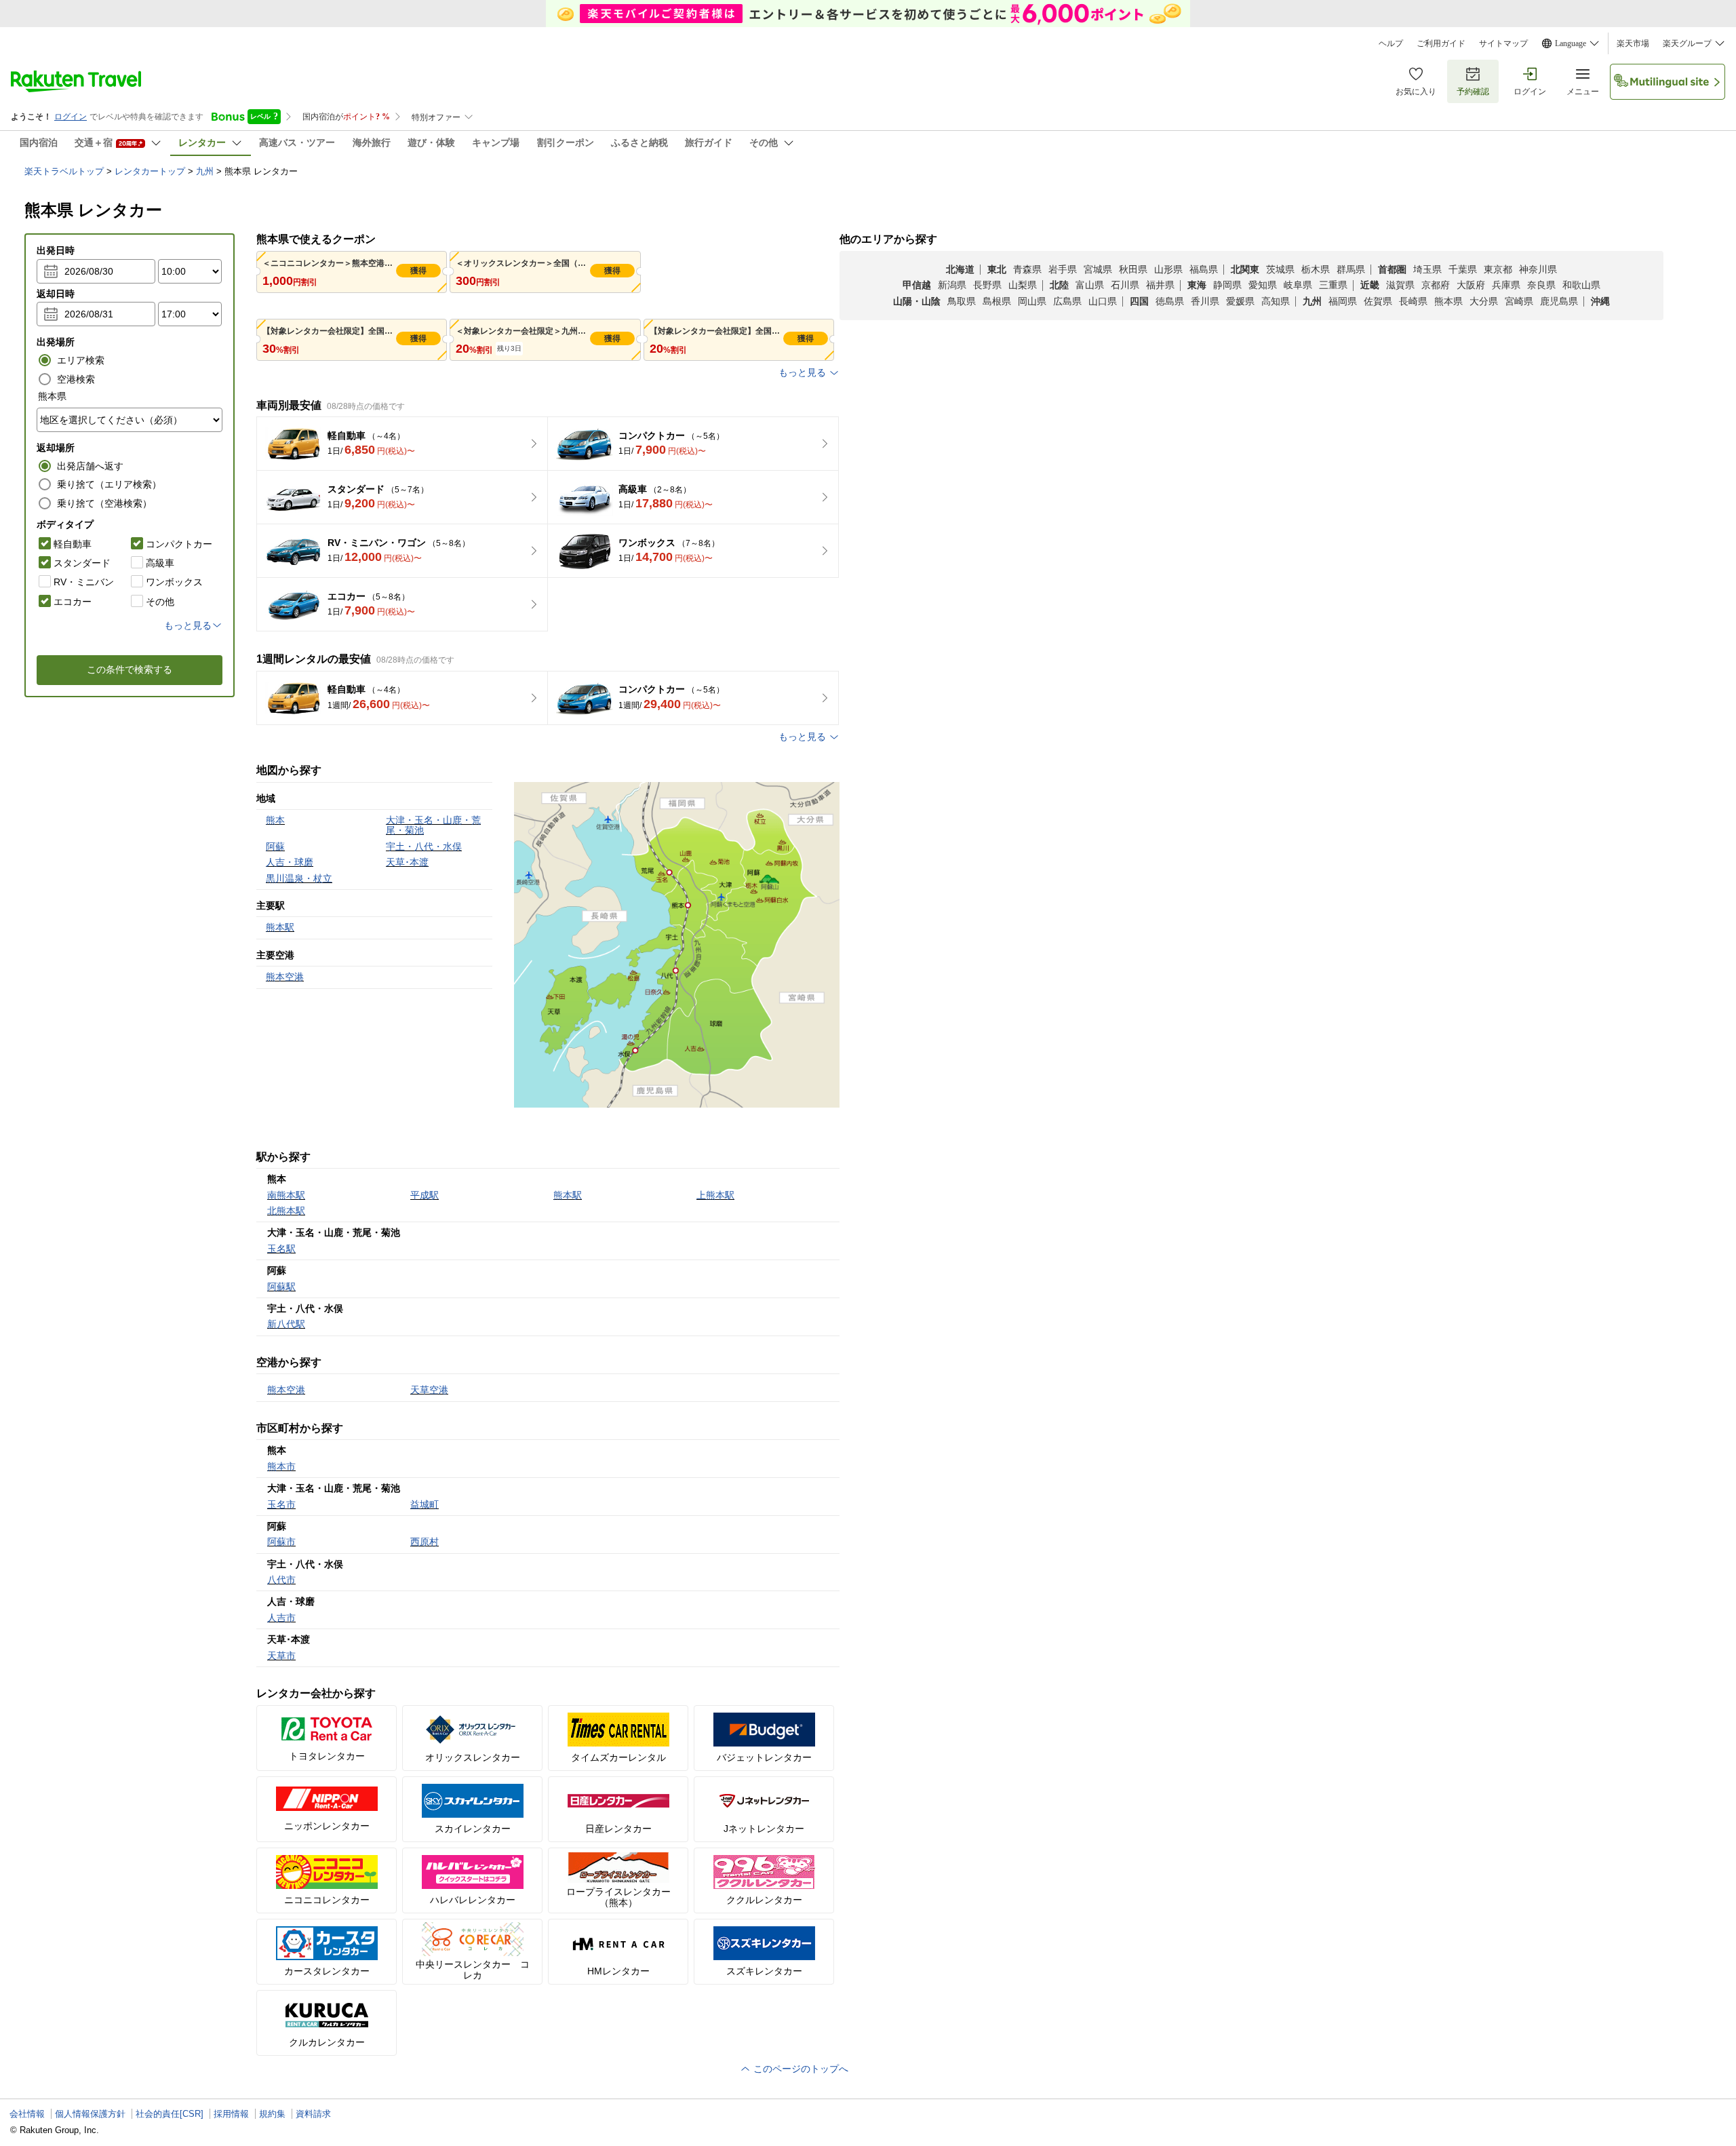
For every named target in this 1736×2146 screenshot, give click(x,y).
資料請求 (313, 2114)
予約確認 (1473, 92)
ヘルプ (1391, 43)
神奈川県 (1538, 269)
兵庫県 (1506, 285)
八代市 (281, 1580)
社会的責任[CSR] (170, 2114)
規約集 (272, 2114)
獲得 (418, 271)
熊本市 (281, 1466)
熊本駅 (568, 1195)
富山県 (1090, 285)
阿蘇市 (281, 1542)
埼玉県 (1427, 269)
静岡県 (1227, 285)
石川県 (1125, 285)
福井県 (1160, 285)
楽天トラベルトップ (64, 171)
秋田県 (1133, 269)
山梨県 (1023, 285)
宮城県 (1098, 269)
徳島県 (1170, 301)
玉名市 (281, 1504)
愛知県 (1263, 285)
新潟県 (952, 285)
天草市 (281, 1656)
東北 (997, 269)
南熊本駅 (286, 1195)
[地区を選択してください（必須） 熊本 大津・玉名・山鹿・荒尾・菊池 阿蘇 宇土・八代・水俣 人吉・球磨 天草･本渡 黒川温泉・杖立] (130, 420)
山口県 (1103, 301)
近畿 (1370, 285)
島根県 (997, 301)
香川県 (1205, 301)
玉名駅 (281, 1249)
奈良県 (1541, 285)
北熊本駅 (286, 1211)
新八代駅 (286, 1324)
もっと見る (802, 372)
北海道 (960, 269)
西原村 (425, 1542)
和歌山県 (1581, 285)
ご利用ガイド (1441, 43)
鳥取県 (962, 301)
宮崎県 (1519, 301)
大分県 (1484, 301)
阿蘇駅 (281, 1287)
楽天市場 (1633, 43)
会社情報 (27, 2114)
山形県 (1168, 269)
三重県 (1333, 285)
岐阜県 (1298, 285)
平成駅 (425, 1195)
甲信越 (917, 285)
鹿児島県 (1559, 301)
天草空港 (429, 1390)
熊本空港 (286, 1390)
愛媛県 (1240, 301)
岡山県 (1032, 301)
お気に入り (1416, 92)
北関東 (1245, 269)
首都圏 (1392, 269)
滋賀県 (1400, 285)
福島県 (1204, 269)
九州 (205, 171)
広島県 (1067, 301)
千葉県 (1463, 269)
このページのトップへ (800, 2069)
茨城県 (1280, 269)
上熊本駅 (715, 1195)
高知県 (1276, 301)
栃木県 (1316, 269)
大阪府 (1471, 285)
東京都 (1498, 269)
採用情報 (231, 2114)
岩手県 (1063, 269)
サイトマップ (1503, 43)
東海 (1197, 285)
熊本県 (1448, 301)
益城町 (425, 1504)
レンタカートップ (150, 171)
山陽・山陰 (917, 301)
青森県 (1027, 269)
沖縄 (1600, 301)
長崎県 (1413, 301)
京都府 (1436, 285)
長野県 (987, 285)
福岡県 (1343, 301)
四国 (1139, 301)
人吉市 (281, 1618)
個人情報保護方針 (90, 2114)
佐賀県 (1378, 301)
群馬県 (1351, 269)
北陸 (1059, 285)
